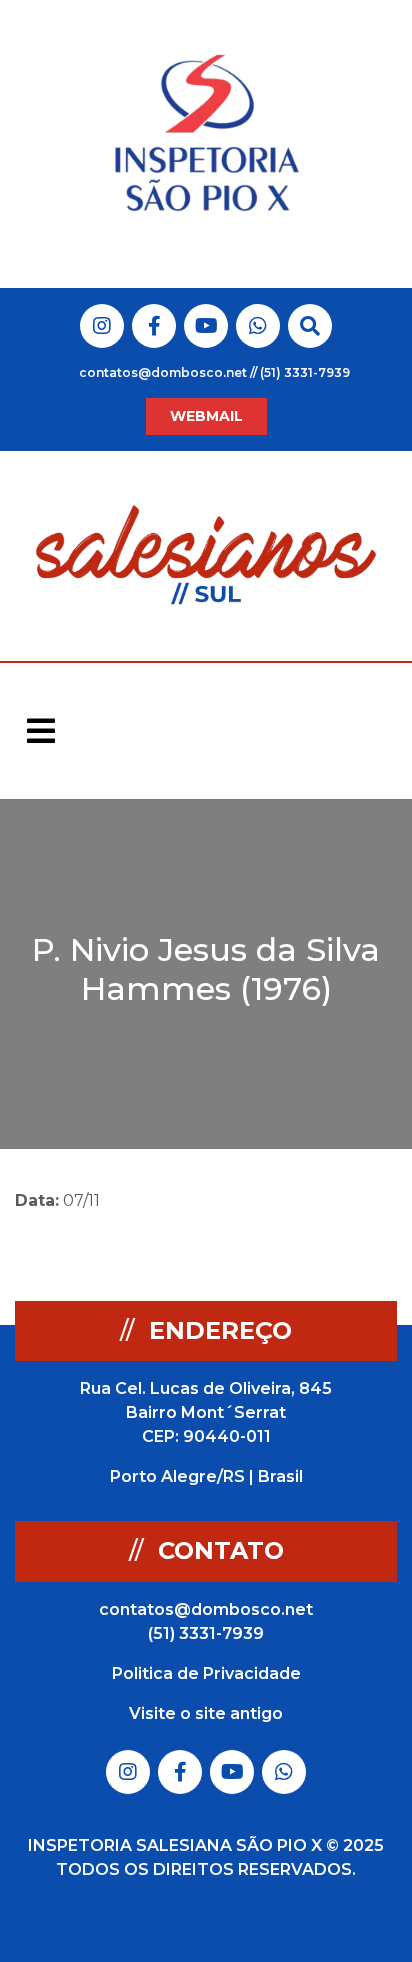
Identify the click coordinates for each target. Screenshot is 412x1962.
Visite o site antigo (206, 1713)
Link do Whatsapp (258, 326)
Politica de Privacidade (206, 1673)
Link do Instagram (102, 326)
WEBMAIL (206, 416)
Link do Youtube (206, 326)
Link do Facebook (154, 326)
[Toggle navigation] (41, 731)
